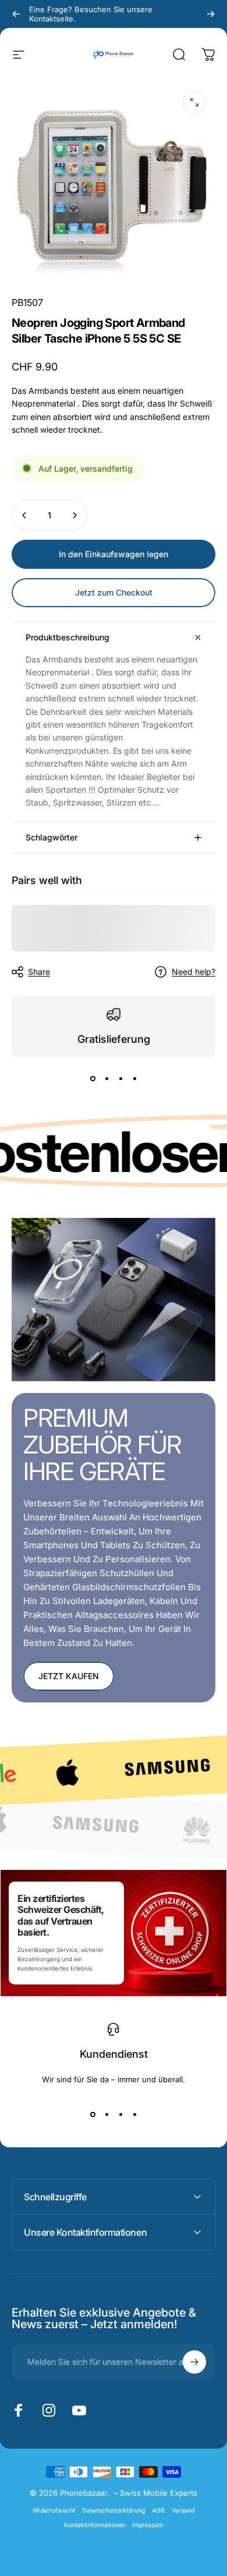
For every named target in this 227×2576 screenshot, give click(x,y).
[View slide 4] (134, 1078)
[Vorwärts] (211, 14)
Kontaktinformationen (95, 2525)
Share (39, 972)
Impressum (148, 2525)
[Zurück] (16, 14)
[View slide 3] (120, 1078)
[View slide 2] (107, 1078)
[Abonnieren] (194, 2362)
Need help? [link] (194, 972)
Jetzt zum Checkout (114, 592)
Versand (183, 2511)
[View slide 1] (93, 1078)
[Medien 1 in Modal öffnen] (194, 102)
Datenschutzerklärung (114, 2511)
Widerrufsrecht (54, 2511)
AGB (158, 2511)
